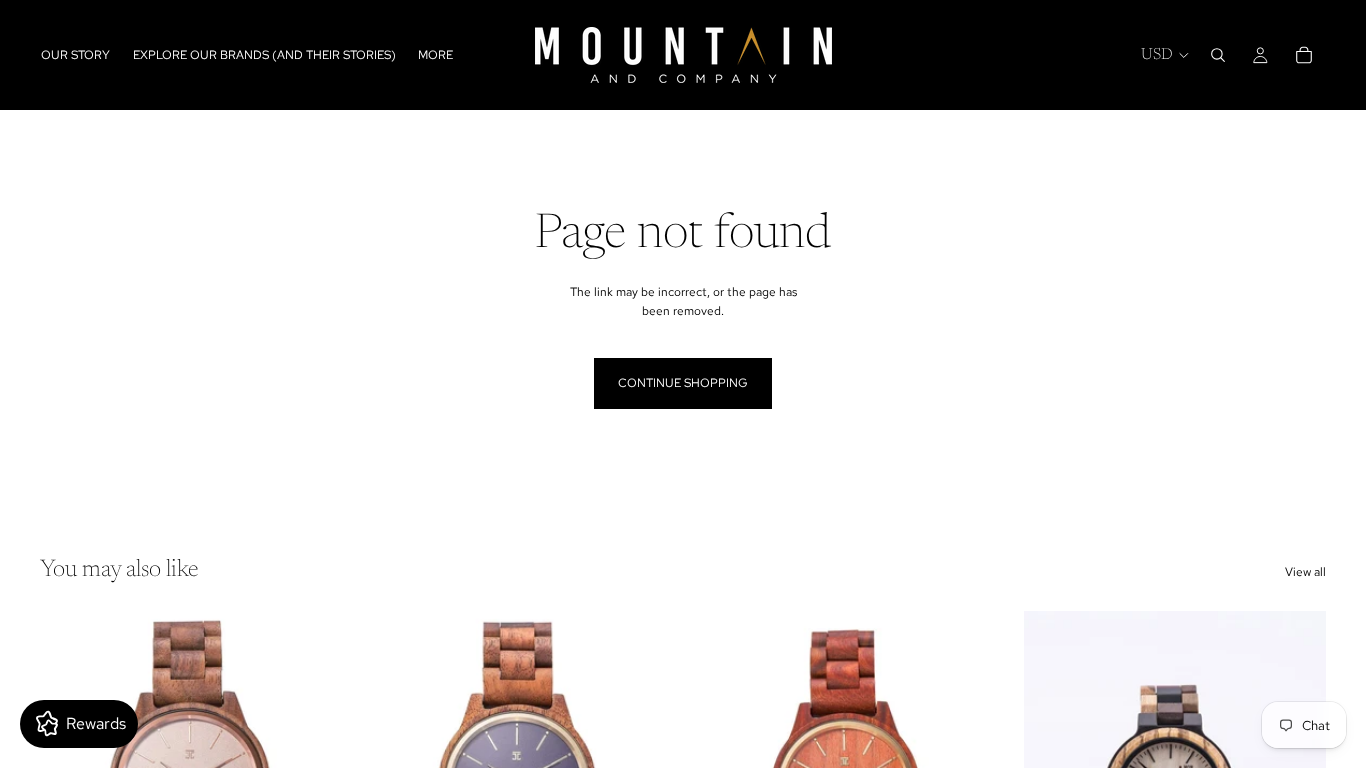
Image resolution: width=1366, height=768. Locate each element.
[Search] (1218, 55)
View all (1305, 572)
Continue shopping (683, 383)
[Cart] (1304, 55)
